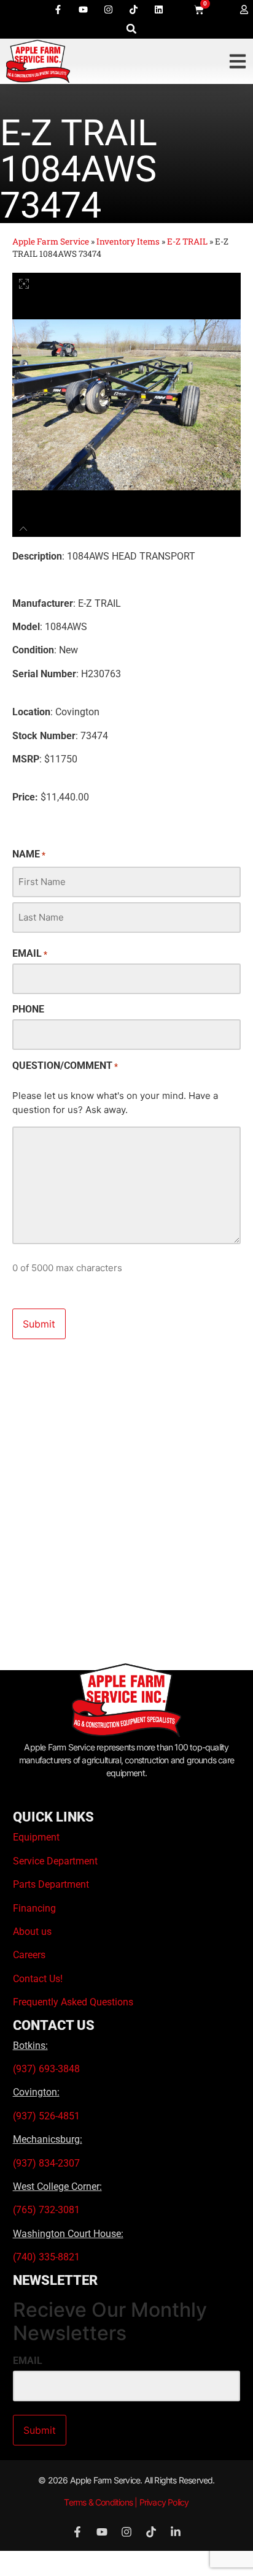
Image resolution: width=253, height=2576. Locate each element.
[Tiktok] (134, 9)
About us (32, 1932)
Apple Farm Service (51, 241)
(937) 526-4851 (46, 2116)
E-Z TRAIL (187, 241)
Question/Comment (65, 1066)
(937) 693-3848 (46, 2069)
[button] (132, 28)
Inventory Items (128, 241)
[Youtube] (84, 9)
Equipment (36, 1837)
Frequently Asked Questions (73, 2002)
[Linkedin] (159, 9)
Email (30, 954)
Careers (29, 1955)
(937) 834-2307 (46, 2163)
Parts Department (51, 1884)
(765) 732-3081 (46, 2210)
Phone (28, 1009)
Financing (34, 1908)
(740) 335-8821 (48, 2257)
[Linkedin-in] (176, 2532)
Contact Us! (38, 1979)
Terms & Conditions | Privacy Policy (126, 2502)
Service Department (55, 1861)
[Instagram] (109, 9)
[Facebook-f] (58, 9)
